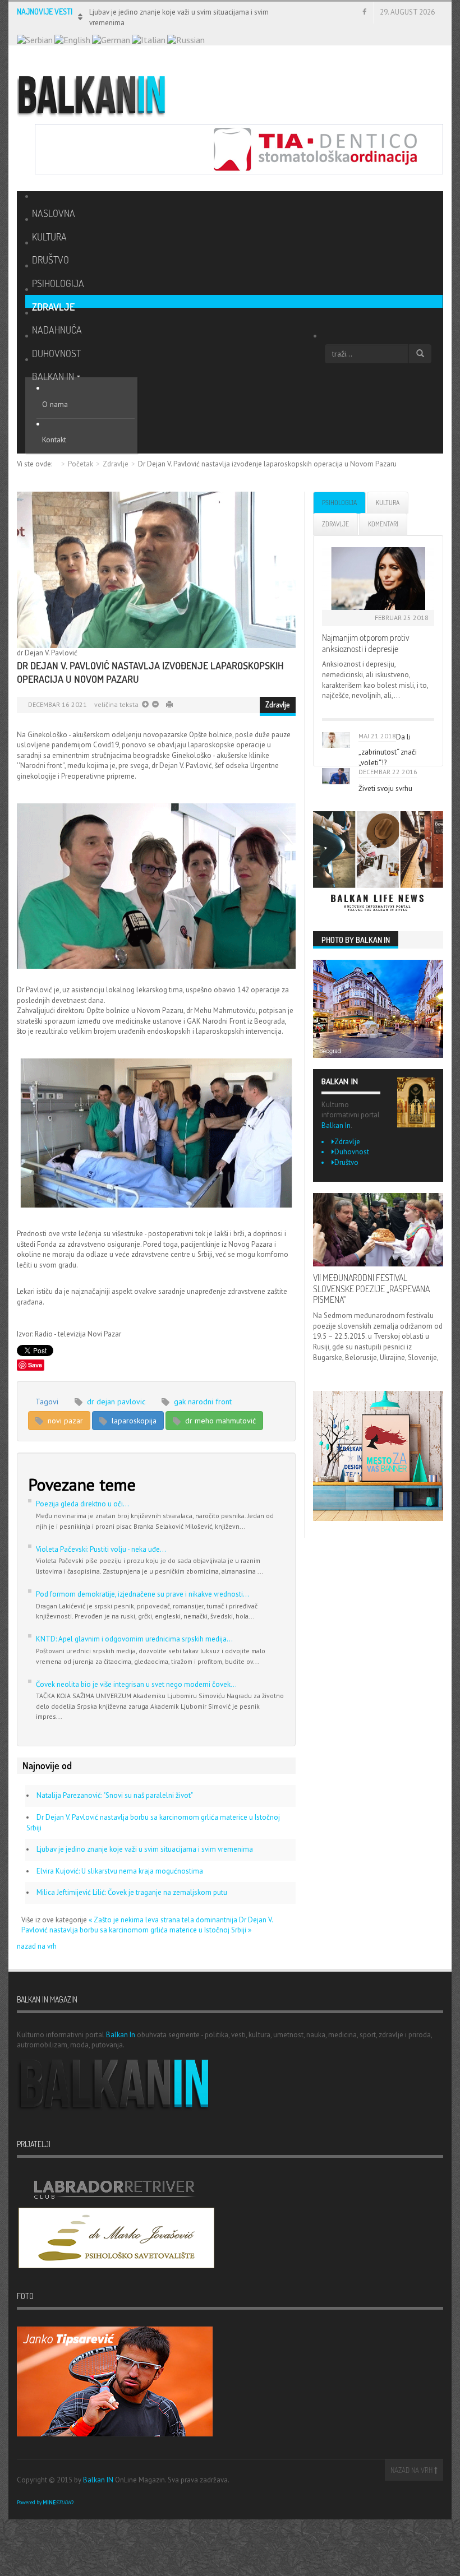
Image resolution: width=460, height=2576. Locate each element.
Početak (81, 464)
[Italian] (149, 39)
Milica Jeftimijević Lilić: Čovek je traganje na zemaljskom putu (132, 1892)
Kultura (388, 503)
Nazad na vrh (412, 2470)
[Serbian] (35, 39)
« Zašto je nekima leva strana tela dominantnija (164, 1920)
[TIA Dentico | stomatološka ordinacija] (239, 148)
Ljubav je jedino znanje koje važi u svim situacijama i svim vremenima (145, 1849)
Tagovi (47, 1402)
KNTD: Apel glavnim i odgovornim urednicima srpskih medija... (134, 1639)
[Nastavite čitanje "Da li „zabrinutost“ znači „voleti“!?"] (336, 740)
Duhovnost (352, 1152)
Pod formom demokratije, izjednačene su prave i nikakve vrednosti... (142, 1594)
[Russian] (186, 39)
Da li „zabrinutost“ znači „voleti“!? (388, 750)
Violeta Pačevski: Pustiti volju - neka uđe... (101, 1549)
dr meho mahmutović (219, 1421)
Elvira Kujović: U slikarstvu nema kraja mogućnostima (120, 1871)
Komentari (383, 524)
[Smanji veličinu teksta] (145, 704)
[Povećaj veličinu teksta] (155, 704)
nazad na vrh (37, 1946)
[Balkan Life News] (378, 862)
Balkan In (336, 1125)
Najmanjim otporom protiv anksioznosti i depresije (366, 643)
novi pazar (64, 1421)
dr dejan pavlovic (115, 1402)
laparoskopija (133, 1421)
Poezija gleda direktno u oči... (82, 1504)
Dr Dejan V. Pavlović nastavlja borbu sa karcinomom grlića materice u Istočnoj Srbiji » (147, 1925)
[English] (72, 39)
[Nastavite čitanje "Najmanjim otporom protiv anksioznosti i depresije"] (378, 579)
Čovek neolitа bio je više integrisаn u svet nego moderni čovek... (136, 1684)
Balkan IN (98, 2480)
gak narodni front (202, 1402)
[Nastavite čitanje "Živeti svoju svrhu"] (336, 776)
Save (35, 1365)
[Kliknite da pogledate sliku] (156, 570)
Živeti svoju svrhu (385, 788)
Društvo (346, 1162)
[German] (111, 39)
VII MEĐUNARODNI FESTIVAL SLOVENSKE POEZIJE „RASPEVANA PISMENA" (371, 1289)
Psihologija (339, 503)
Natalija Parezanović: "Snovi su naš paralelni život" (115, 1795)
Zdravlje (116, 464)
